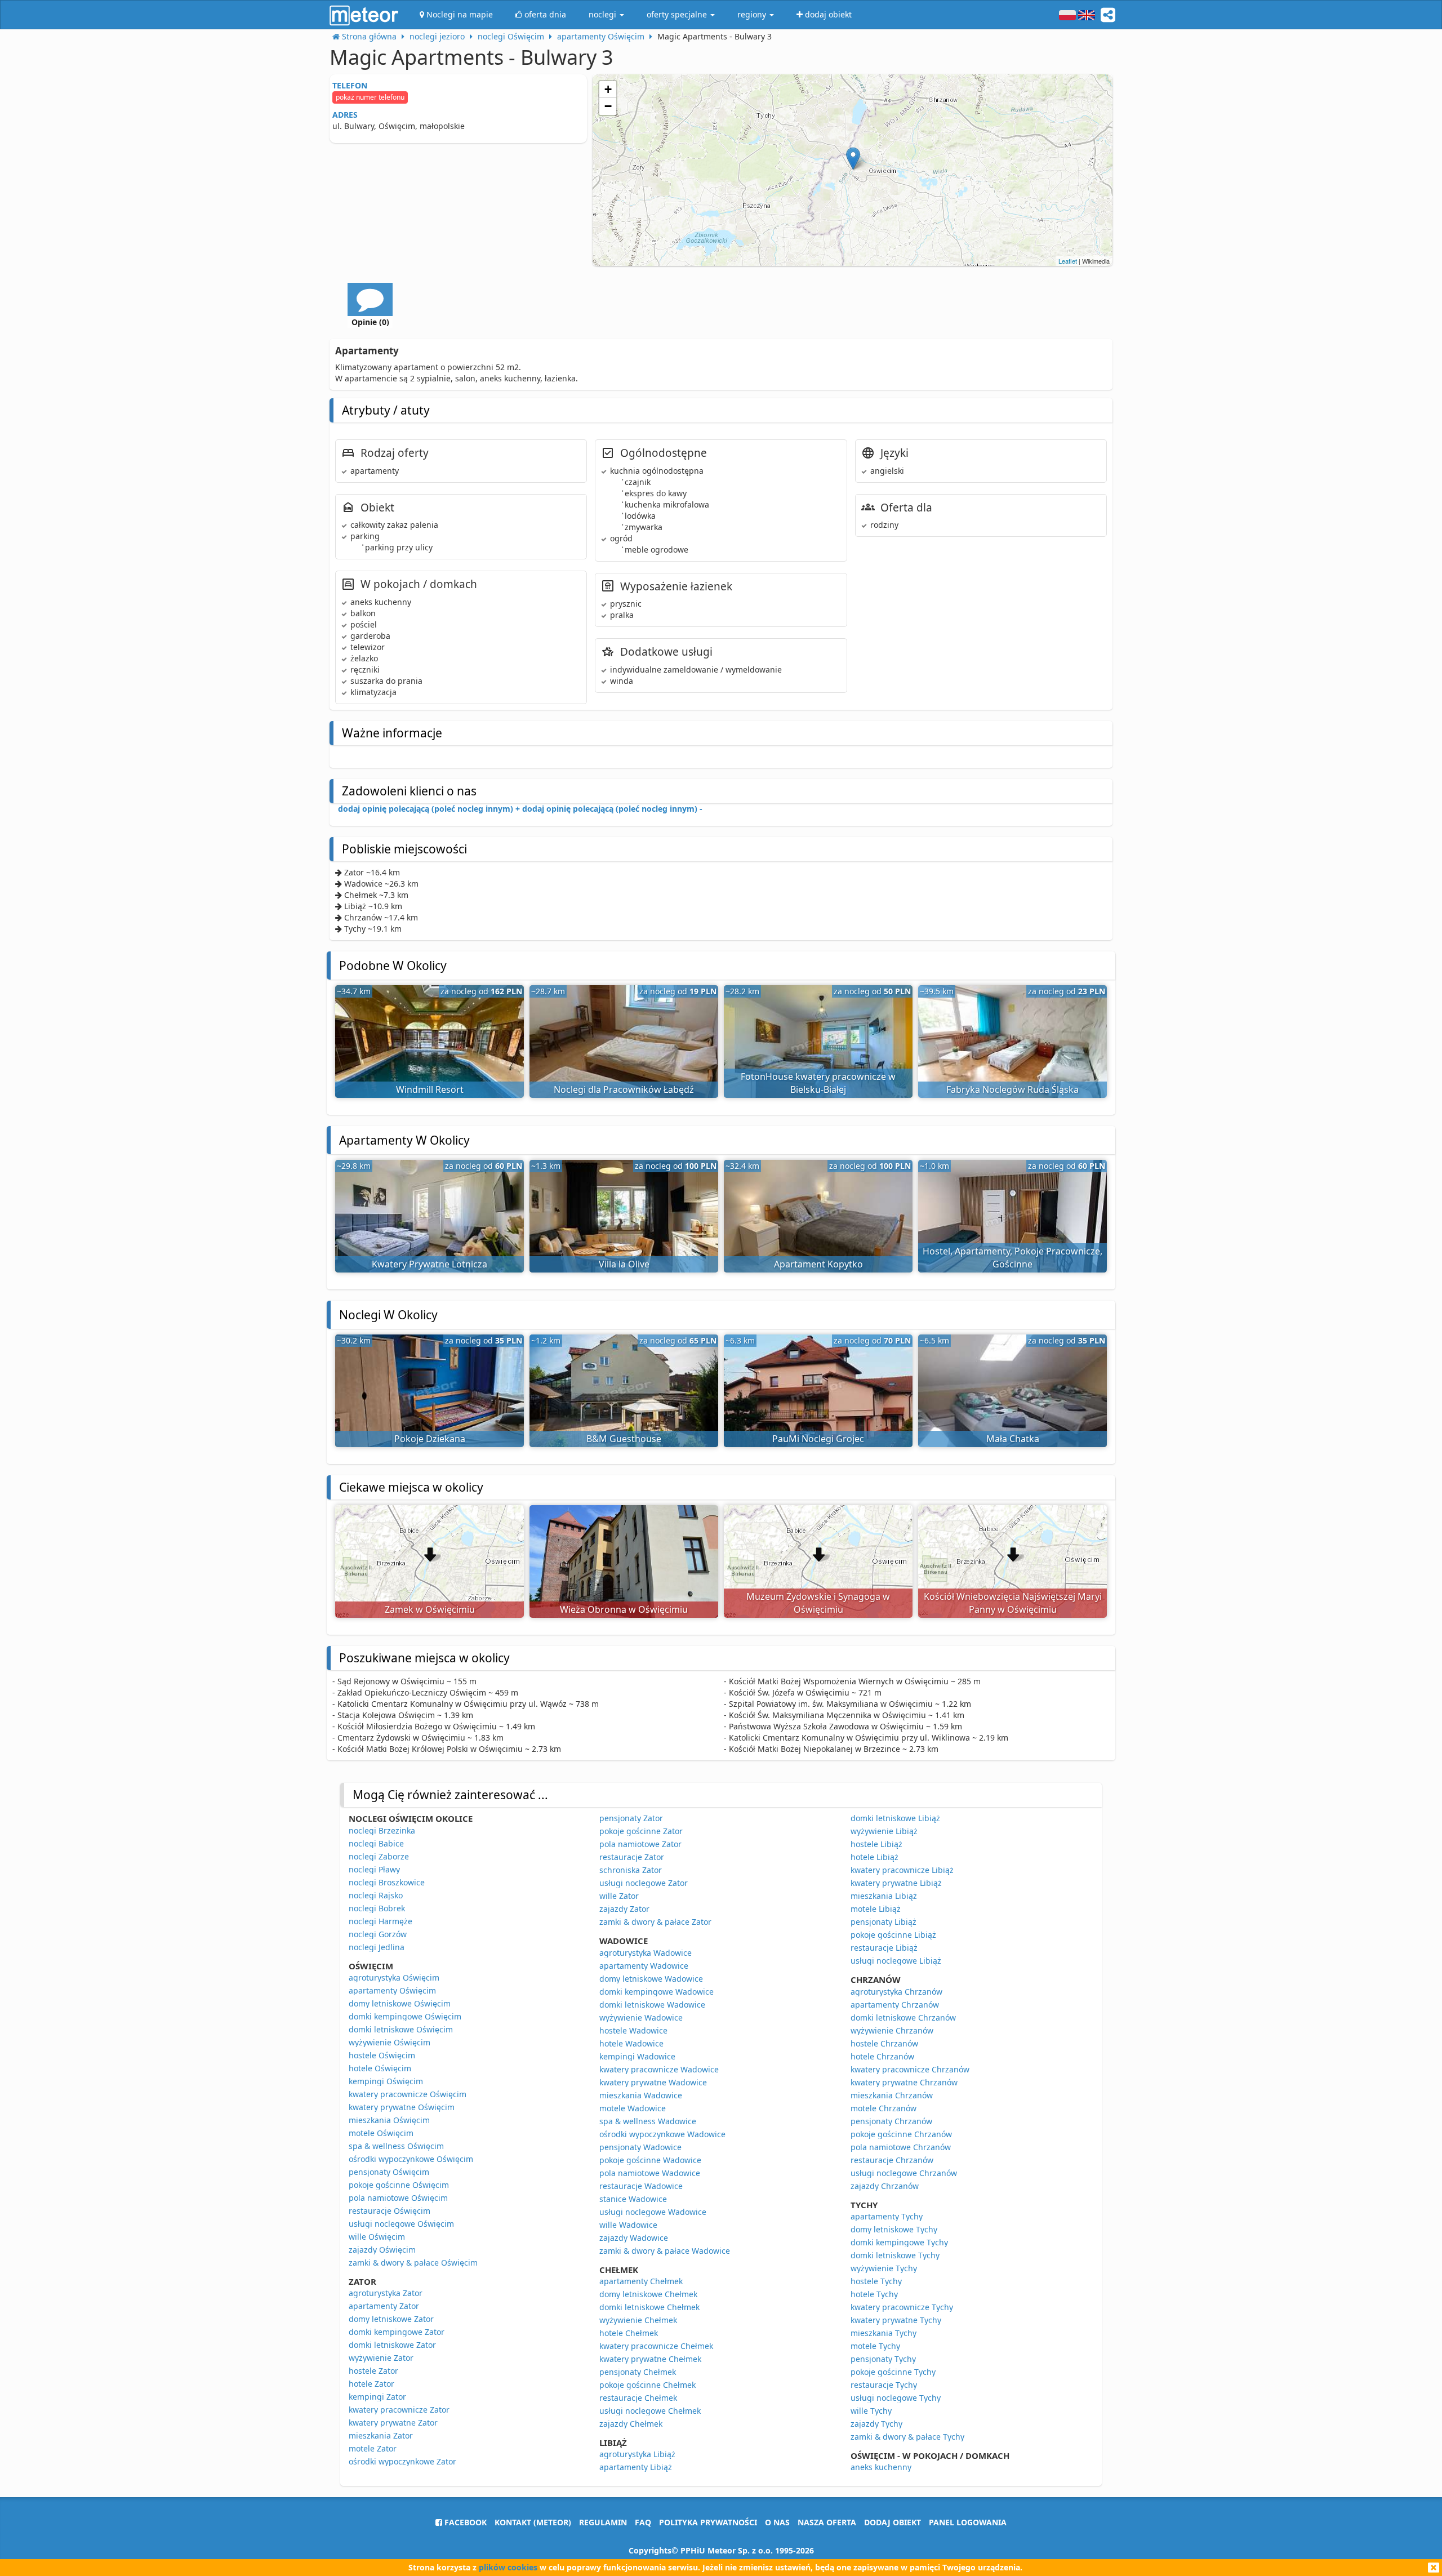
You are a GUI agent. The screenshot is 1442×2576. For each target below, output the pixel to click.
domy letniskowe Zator (391, 2319)
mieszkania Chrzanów (892, 2095)
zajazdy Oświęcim (382, 2250)
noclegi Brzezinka (382, 1830)
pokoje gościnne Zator (641, 1831)
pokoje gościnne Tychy (893, 2372)
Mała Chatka (1013, 1439)
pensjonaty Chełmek (638, 2372)
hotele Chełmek (629, 2333)
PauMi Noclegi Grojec (818, 1439)
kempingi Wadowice (637, 2056)
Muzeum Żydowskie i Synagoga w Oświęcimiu (818, 1603)
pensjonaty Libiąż (884, 1922)
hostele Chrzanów (884, 2043)
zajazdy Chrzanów (885, 2186)
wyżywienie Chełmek (638, 2320)
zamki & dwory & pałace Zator (655, 1922)
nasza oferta (827, 2522)
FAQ (643, 2522)
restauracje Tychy (884, 2385)
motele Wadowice (633, 2108)
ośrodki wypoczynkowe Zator (402, 2461)
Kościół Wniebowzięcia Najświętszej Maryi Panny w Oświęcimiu (1013, 1603)
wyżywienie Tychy (884, 2268)
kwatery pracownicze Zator (399, 2410)
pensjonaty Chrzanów (891, 2121)
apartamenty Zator (384, 2306)
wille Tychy (871, 2411)
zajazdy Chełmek (631, 2424)
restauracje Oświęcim (390, 2211)
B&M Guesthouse (624, 1439)
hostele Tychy (876, 2281)
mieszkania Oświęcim (389, 2120)
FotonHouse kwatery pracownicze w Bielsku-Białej (818, 1083)
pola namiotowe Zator (640, 1844)
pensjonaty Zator (631, 1818)
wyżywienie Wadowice (641, 2017)
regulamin (603, 2522)
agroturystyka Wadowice (646, 1953)
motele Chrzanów (884, 2108)
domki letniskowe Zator (392, 2345)
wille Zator (619, 1896)
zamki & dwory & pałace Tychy (907, 2437)
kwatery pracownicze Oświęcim (408, 2094)
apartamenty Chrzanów (895, 2005)
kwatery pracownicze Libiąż (902, 1870)
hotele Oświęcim (380, 2068)
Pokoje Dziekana (430, 1439)
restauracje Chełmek (638, 2398)
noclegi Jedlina (377, 1947)
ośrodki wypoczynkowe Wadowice (662, 2134)
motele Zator (373, 2448)
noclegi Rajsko (376, 1895)
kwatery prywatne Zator (393, 2422)
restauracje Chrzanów (892, 2160)
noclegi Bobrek (377, 1908)
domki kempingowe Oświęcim (405, 2016)
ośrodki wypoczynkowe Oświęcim (411, 2159)
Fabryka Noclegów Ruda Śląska (1012, 1089)
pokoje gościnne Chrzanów (901, 2134)
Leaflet (1068, 261)
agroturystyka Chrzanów (896, 1992)
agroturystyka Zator (386, 2293)
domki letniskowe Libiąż (895, 1818)
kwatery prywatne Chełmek (650, 2359)
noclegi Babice (376, 1843)
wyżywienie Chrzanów (892, 2030)
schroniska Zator (631, 1870)
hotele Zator (371, 2384)
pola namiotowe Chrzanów (901, 2147)
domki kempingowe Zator (397, 2332)
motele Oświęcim (381, 2133)
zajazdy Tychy (876, 2424)
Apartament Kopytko (818, 1264)
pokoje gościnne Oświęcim (399, 2185)
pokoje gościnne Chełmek (647, 2385)
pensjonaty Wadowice (640, 2147)
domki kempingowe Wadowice (657, 1992)
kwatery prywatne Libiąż (896, 1883)
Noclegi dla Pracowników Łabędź (624, 1089)
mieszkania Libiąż (884, 1896)
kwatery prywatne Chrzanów (904, 2082)
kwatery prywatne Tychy (896, 2320)
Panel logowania (968, 2522)
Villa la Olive (624, 1264)
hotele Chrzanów (882, 2056)
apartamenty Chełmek (641, 2281)
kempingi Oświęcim (386, 2081)
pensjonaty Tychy (883, 2359)
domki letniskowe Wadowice (652, 2005)
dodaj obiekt (893, 2522)
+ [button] (608, 89)
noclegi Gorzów (378, 1934)
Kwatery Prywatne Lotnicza (430, 1264)
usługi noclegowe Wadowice (653, 2212)
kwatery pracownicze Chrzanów (910, 2069)
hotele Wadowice (631, 2043)
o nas (777, 2522)
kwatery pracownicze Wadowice (659, 2069)
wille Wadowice (628, 2225)
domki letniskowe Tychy (895, 2255)
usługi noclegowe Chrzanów (904, 2173)
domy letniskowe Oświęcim (400, 2003)
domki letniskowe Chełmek (649, 2307)
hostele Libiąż (876, 1844)
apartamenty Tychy (887, 2216)
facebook (464, 2522)
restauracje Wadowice (641, 2186)
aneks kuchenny (881, 2467)
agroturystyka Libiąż (637, 2454)
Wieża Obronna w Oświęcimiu (624, 1609)
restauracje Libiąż (884, 1948)
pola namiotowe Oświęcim (398, 2198)
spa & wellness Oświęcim (396, 2146)
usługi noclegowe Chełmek (650, 2411)
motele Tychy (875, 2346)
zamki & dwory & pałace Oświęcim (413, 2263)
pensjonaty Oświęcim (389, 2172)
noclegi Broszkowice (387, 1882)
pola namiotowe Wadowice (650, 2173)
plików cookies (508, 2567)
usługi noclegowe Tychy (896, 2398)
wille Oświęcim (377, 2237)
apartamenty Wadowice (644, 1966)
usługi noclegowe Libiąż (896, 1961)
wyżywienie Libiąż (884, 1831)
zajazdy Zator (624, 1909)
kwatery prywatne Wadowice (653, 2082)
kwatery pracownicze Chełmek (656, 2346)
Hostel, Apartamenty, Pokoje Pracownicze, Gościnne (1012, 1258)
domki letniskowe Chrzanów (903, 2017)
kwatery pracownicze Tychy (902, 2307)
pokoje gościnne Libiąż (893, 1935)
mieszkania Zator (381, 2435)
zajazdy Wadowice (634, 2238)
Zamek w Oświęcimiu (430, 1609)
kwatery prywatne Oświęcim (402, 2107)
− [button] (608, 106)
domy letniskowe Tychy (894, 2229)
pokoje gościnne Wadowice (650, 2160)
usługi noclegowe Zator (644, 1883)
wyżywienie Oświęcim (390, 2042)
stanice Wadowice (633, 2199)
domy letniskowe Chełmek (648, 2294)
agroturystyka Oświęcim (394, 1977)
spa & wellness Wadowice (648, 2121)
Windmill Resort (430, 1089)
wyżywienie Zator (381, 2358)
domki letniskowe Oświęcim (401, 2029)
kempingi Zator (377, 2397)
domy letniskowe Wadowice (651, 1979)
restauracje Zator (632, 1857)
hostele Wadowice (633, 2030)
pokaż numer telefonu (370, 97)
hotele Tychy (874, 2294)
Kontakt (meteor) (533, 2522)
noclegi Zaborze (379, 1856)
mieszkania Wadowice (641, 2095)
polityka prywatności (708, 2522)
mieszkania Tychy (884, 2333)
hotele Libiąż (874, 1857)
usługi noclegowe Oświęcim (401, 2224)
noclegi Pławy (374, 1869)
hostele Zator (373, 2371)
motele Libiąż (876, 1909)
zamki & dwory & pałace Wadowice (665, 2251)
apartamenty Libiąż (636, 2467)
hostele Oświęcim (382, 2055)
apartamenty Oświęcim (392, 1990)
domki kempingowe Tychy (899, 2242)
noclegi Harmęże (380, 1921)
